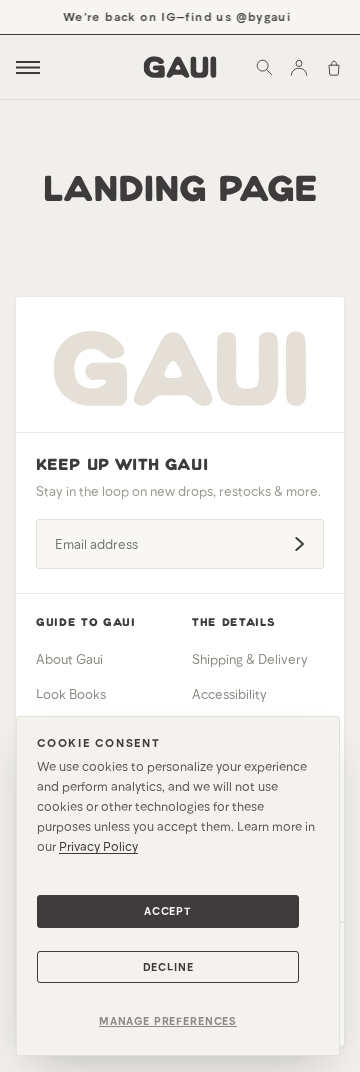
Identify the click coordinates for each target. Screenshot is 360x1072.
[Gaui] (180, 67)
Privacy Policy (98, 846)
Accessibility (229, 694)
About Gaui (69, 659)
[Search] (264, 67)
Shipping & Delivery (250, 659)
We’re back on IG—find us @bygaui (176, 16)
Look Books (71, 694)
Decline (168, 966)
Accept (168, 910)
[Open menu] (28, 67)
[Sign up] (299, 544)
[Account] (299, 67)
